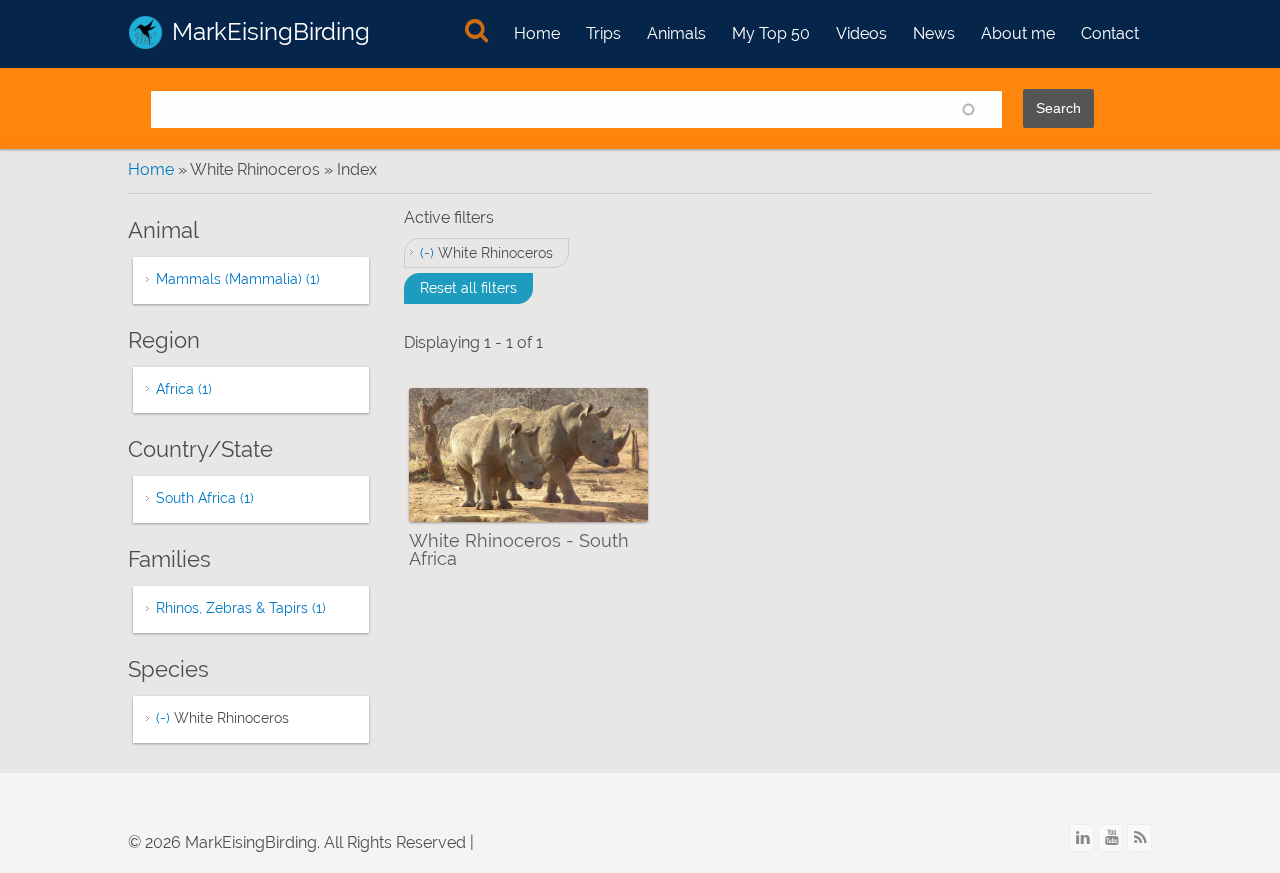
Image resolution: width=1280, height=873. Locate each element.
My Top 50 (771, 33)
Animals (676, 33)
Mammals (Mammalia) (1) (238, 279)
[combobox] (576, 109)
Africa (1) (184, 389)
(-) (429, 253)
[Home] (145, 32)
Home (537, 33)
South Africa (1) (205, 498)
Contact (1110, 33)
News (934, 33)
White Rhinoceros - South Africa (519, 549)
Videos (861, 33)
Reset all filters (468, 288)
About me (1018, 33)
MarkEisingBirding (271, 31)
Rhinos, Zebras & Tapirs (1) (241, 608)
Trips (603, 33)
